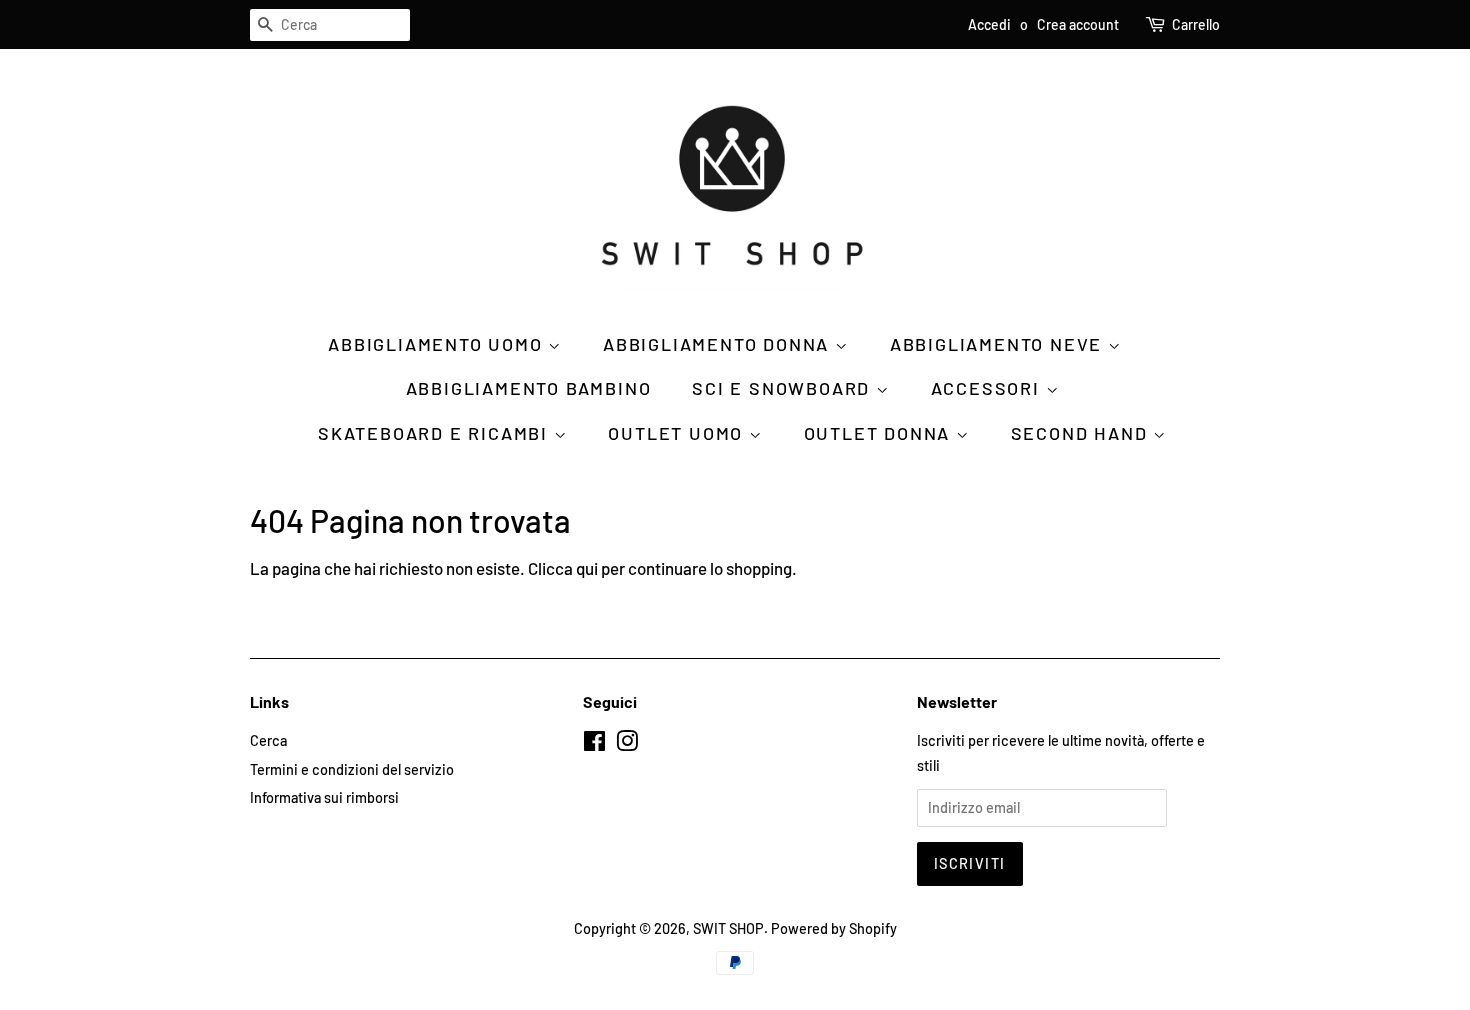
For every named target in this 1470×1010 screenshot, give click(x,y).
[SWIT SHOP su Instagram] (627, 744)
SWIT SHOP (728, 928)
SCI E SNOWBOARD (784, 388)
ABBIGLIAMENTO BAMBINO (529, 388)
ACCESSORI (988, 388)
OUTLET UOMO (678, 433)
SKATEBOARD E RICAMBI (436, 433)
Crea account (1078, 24)
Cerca (268, 740)
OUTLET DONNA (880, 433)
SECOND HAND (1082, 433)
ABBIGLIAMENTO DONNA (719, 344)
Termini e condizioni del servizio (352, 769)
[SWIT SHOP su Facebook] (594, 744)
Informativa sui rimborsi (324, 797)
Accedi (989, 24)
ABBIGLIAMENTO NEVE (999, 344)
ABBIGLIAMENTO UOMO (438, 344)
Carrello (1196, 24)
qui (587, 568)
